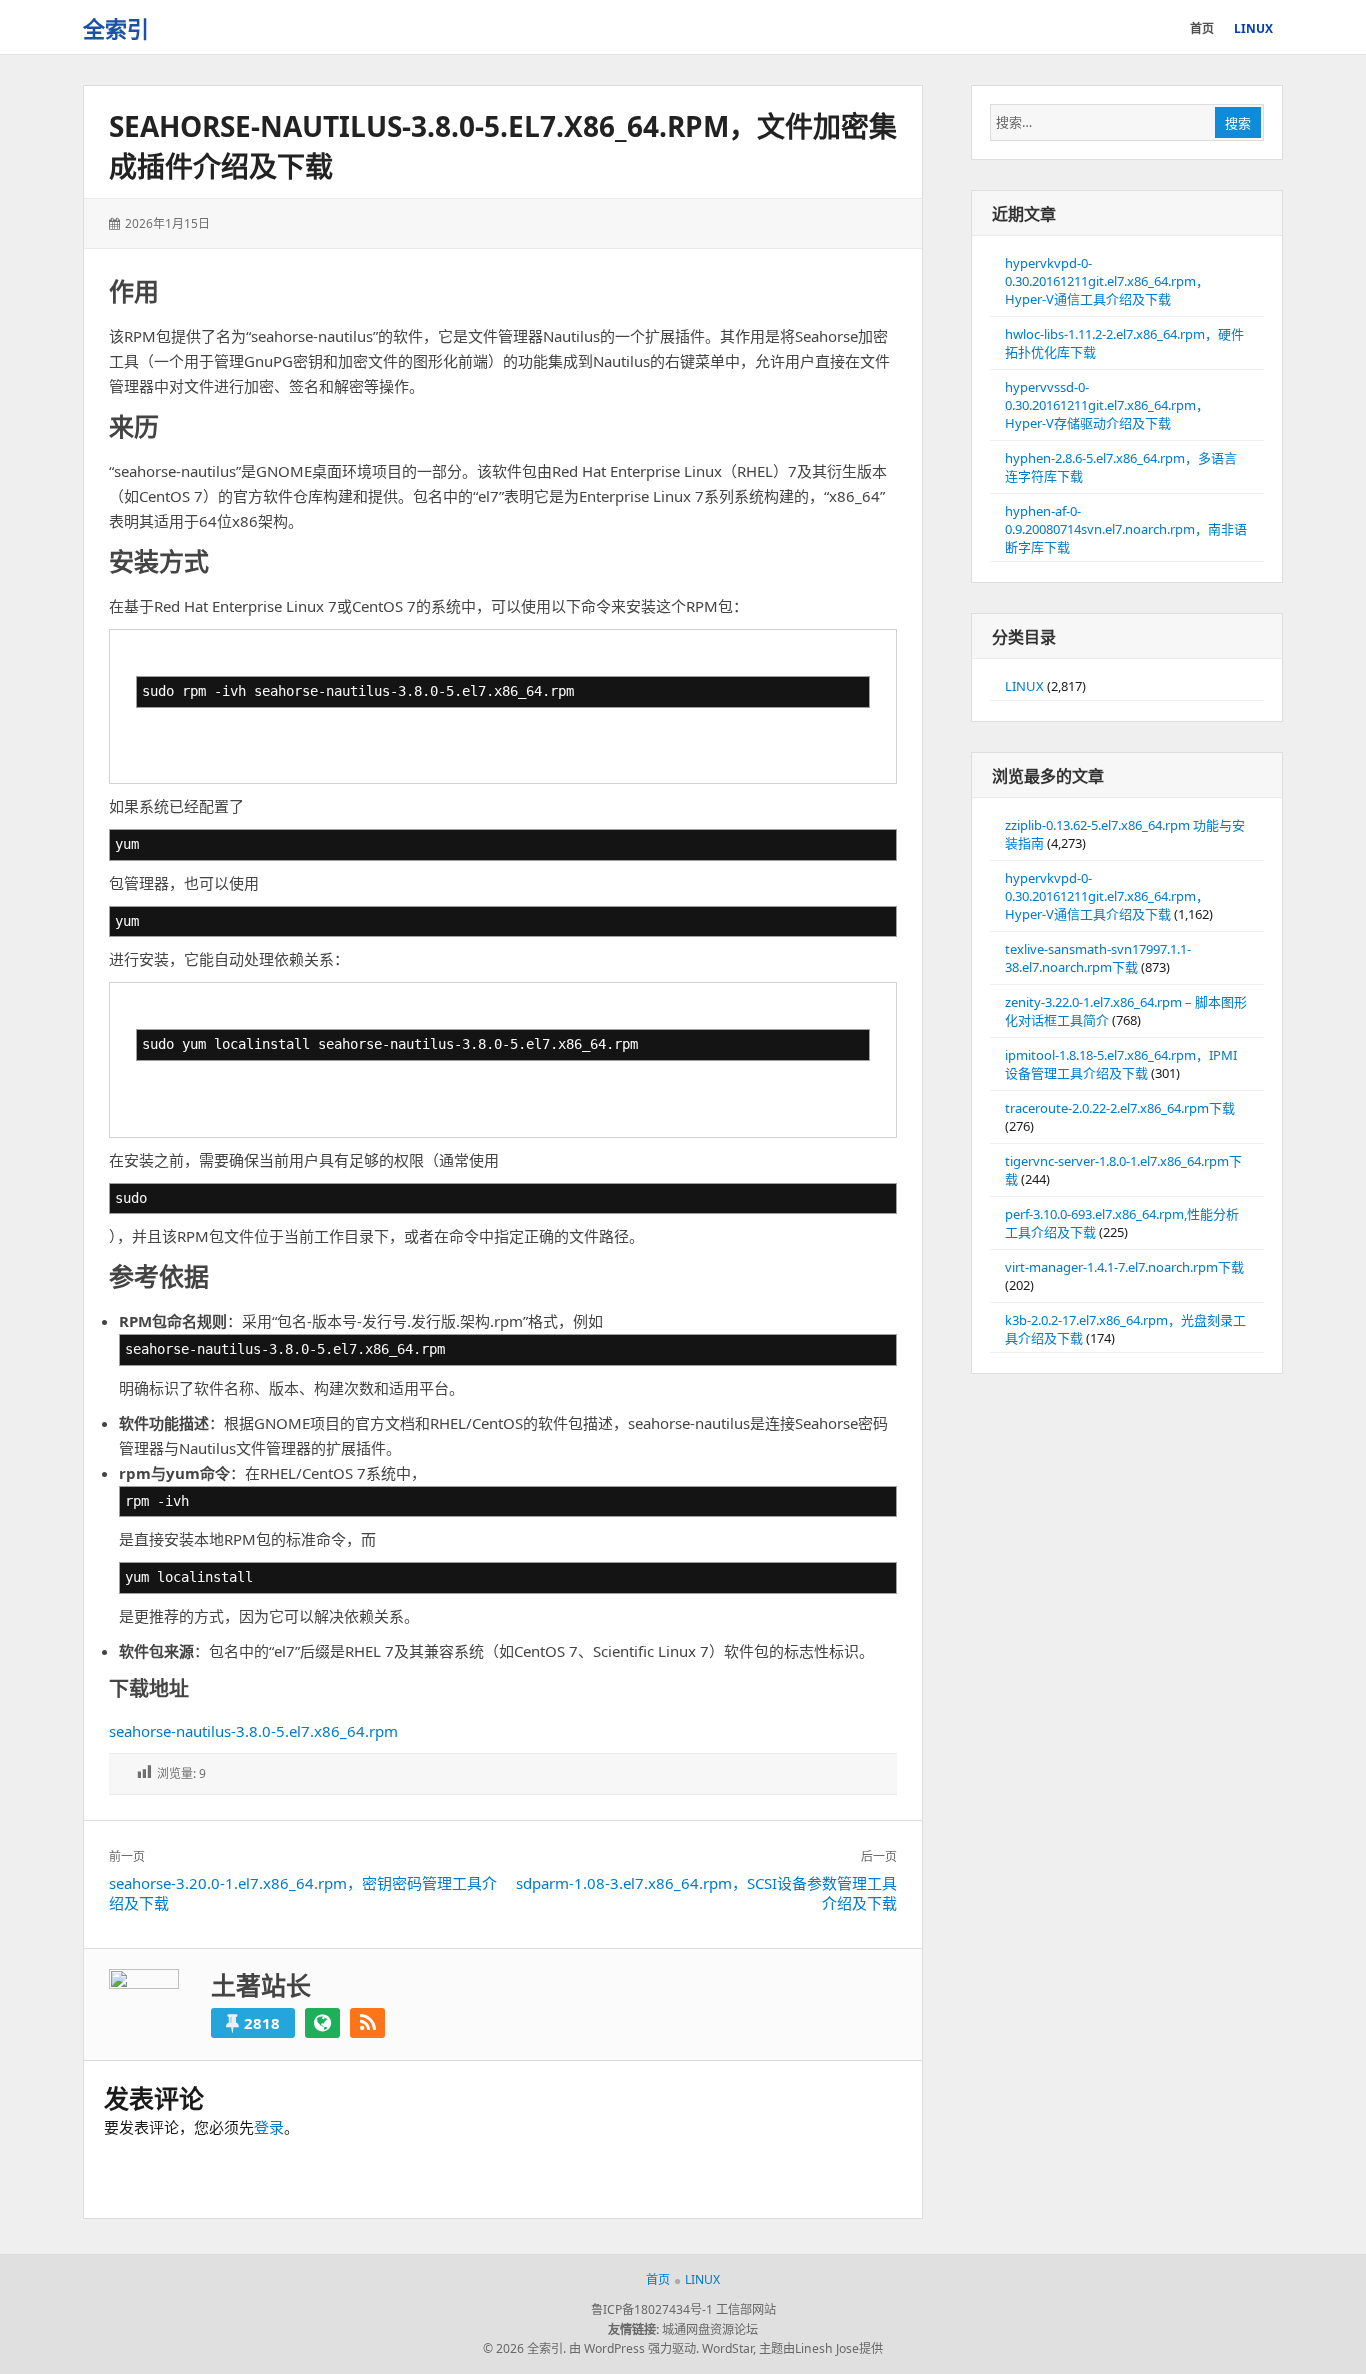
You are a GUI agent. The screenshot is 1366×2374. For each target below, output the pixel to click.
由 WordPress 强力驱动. (634, 2348)
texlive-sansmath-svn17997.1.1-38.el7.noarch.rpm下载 (1098, 958)
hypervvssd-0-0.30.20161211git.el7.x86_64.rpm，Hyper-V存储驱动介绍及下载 (1107, 405)
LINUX (1024, 686)
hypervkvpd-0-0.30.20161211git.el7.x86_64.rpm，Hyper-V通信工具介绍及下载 (1107, 281)
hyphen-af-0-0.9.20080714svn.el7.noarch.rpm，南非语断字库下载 (1126, 529)
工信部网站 (746, 2309)
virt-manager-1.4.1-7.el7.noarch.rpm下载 (1124, 1267)
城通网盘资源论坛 (710, 2329)
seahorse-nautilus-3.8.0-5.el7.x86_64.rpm (253, 1731)
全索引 (116, 28)
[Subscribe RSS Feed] (367, 2023)
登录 (269, 2127)
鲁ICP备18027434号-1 (652, 2309)
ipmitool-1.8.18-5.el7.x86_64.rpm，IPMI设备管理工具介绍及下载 (1121, 1064)
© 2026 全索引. (524, 2348)
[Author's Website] (322, 2023)
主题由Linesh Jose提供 (821, 2348)
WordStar (727, 2348)
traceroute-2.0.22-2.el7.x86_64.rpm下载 (1120, 1108)
